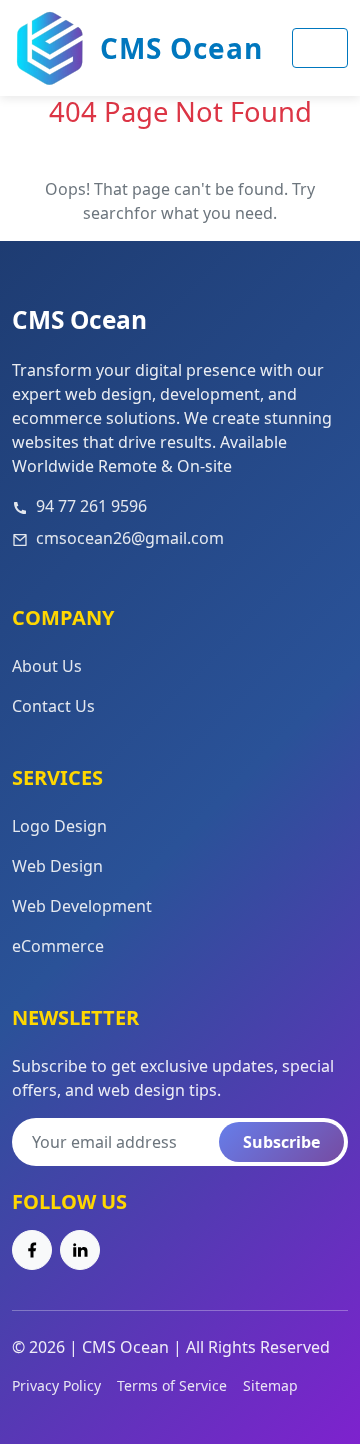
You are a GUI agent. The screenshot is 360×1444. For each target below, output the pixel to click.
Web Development (82, 906)
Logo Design (59, 826)
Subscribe (281, 1142)
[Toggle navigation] (320, 48)
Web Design (57, 866)
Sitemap (270, 1385)
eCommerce (58, 946)
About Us (47, 666)
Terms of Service (172, 1385)
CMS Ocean (181, 48)
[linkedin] (80, 1250)
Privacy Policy (56, 1385)
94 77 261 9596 (91, 506)
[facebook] (32, 1250)
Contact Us (53, 706)
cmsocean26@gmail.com (130, 538)
